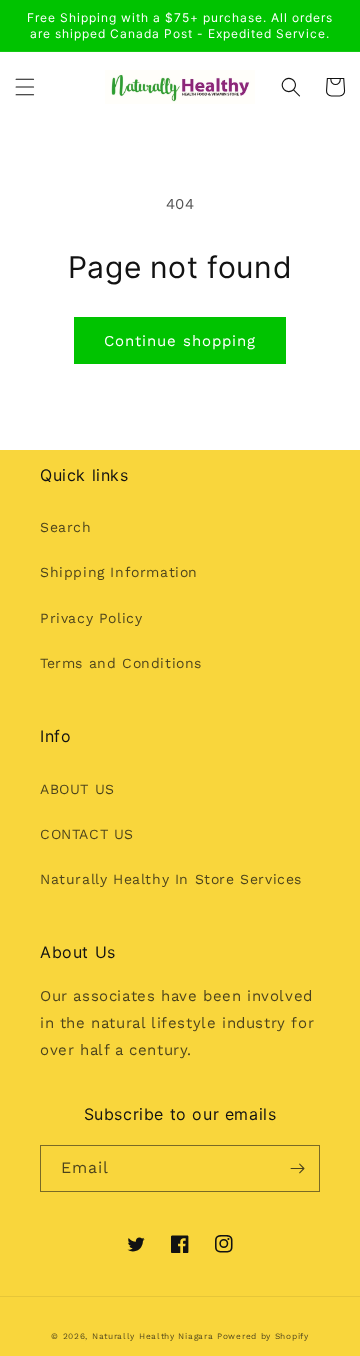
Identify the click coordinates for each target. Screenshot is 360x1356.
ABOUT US (77, 789)
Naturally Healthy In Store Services (171, 879)
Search (66, 527)
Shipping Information (119, 572)
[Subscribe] (297, 1168)
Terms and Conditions (121, 663)
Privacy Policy (91, 618)
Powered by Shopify (263, 1336)
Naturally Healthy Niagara (153, 1336)
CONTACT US (87, 834)
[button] (25, 87)
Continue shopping (180, 341)
